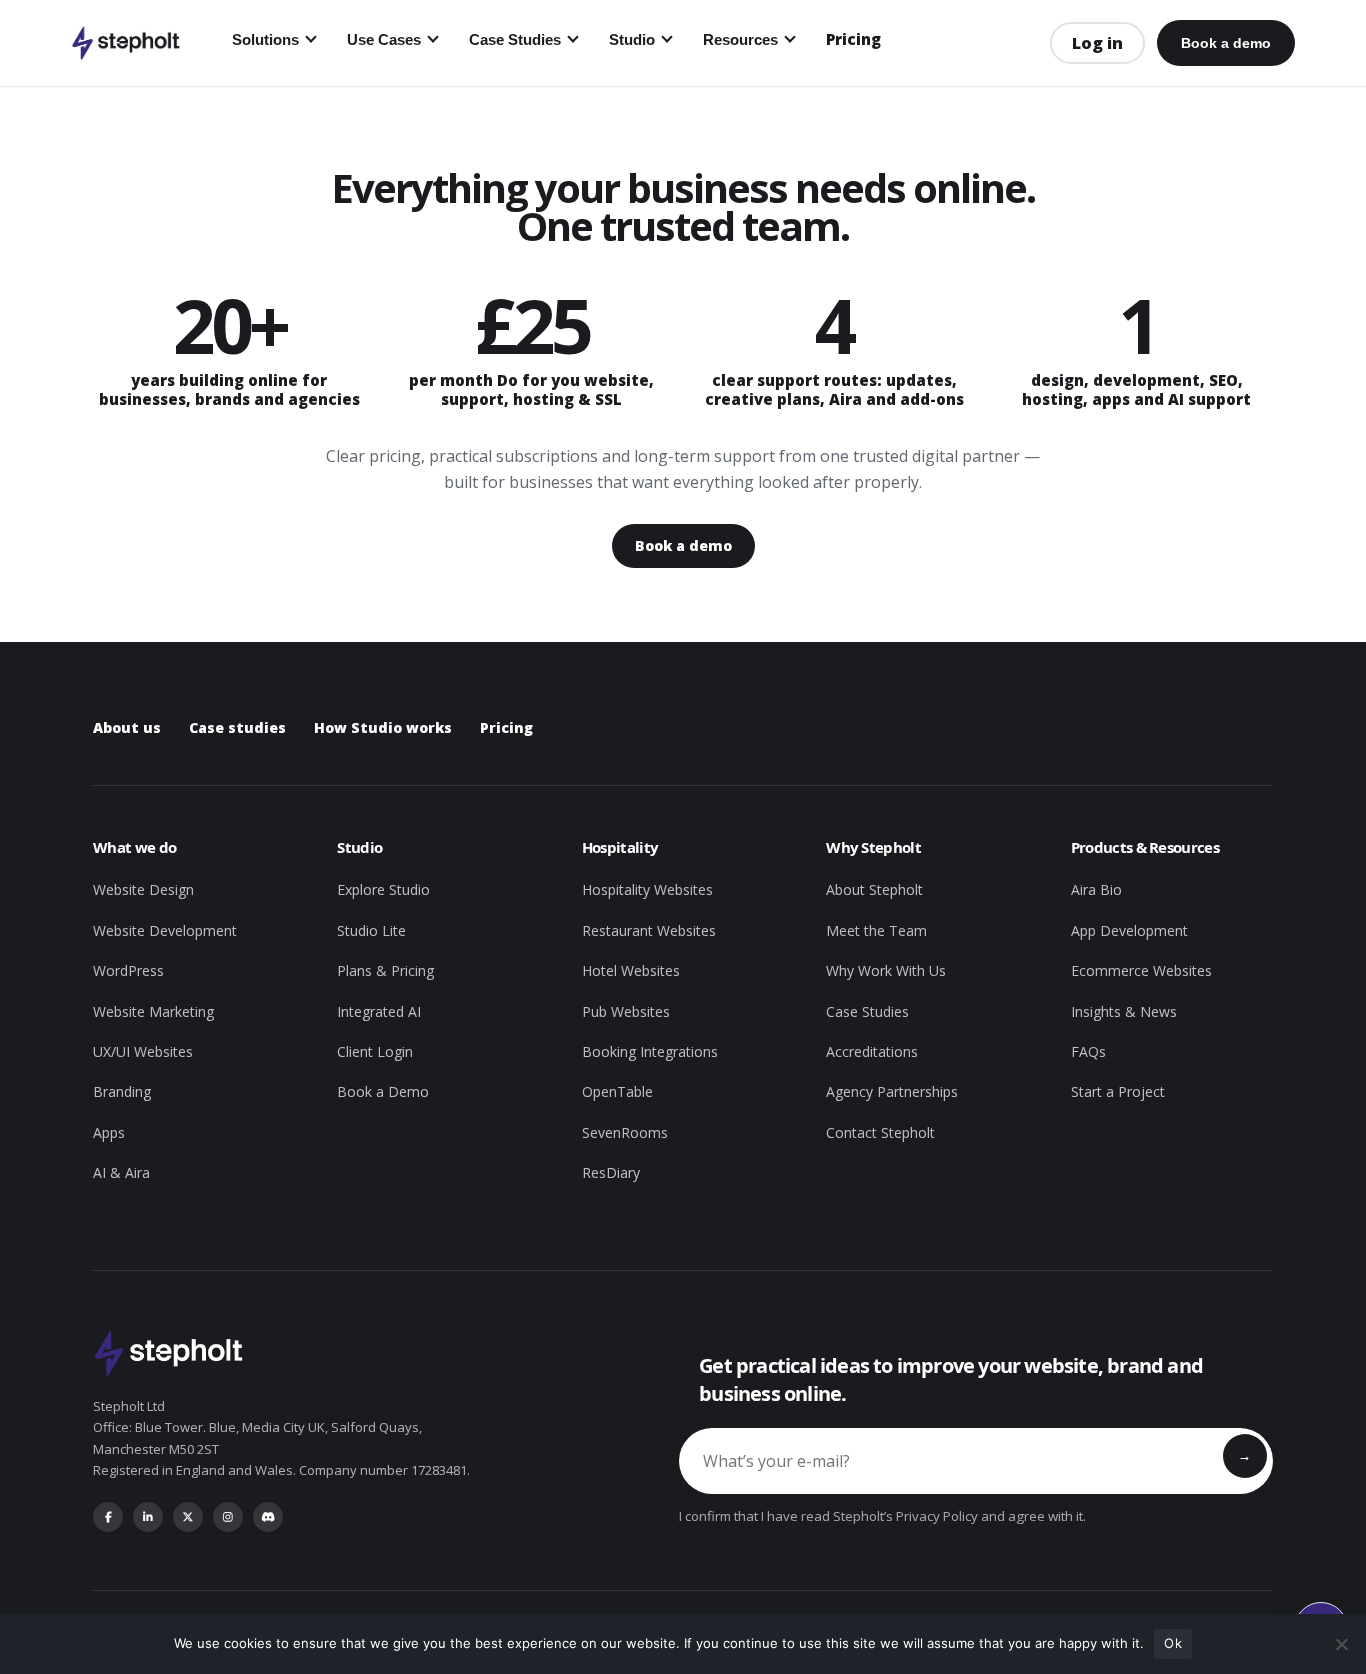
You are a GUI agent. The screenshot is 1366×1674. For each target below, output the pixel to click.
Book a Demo (383, 1091)
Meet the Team (876, 930)
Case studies (237, 727)
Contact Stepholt (880, 1132)
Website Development (165, 930)
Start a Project (1118, 1091)
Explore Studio (383, 889)
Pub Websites (626, 1011)
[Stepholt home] (125, 43)
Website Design (143, 889)
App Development (1129, 930)
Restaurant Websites (649, 930)
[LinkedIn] (148, 1517)
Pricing (853, 39)
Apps (109, 1132)
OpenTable (617, 1091)
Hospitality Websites (647, 889)
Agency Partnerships (892, 1091)
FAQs (1088, 1051)
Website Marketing (153, 1011)
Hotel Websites (631, 970)
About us (127, 727)
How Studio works (383, 727)
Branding (122, 1091)
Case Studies (515, 39)
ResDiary (611, 1172)
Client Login (375, 1051)
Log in (1097, 43)
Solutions (265, 39)
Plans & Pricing (385, 970)
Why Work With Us (886, 970)
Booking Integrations (650, 1051)
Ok (1173, 1643)
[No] (1341, 1644)
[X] (188, 1517)
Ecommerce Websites (1141, 970)
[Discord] (268, 1517)
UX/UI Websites (143, 1051)
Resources (740, 39)
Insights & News (1124, 1011)
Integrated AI (379, 1011)
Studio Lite (371, 930)
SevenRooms (625, 1132)
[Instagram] (228, 1517)
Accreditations (872, 1051)
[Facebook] (108, 1517)
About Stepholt (874, 889)
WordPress (128, 970)
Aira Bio (1096, 889)
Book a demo (1226, 43)
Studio (632, 39)
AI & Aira (121, 1172)
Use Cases (384, 39)
